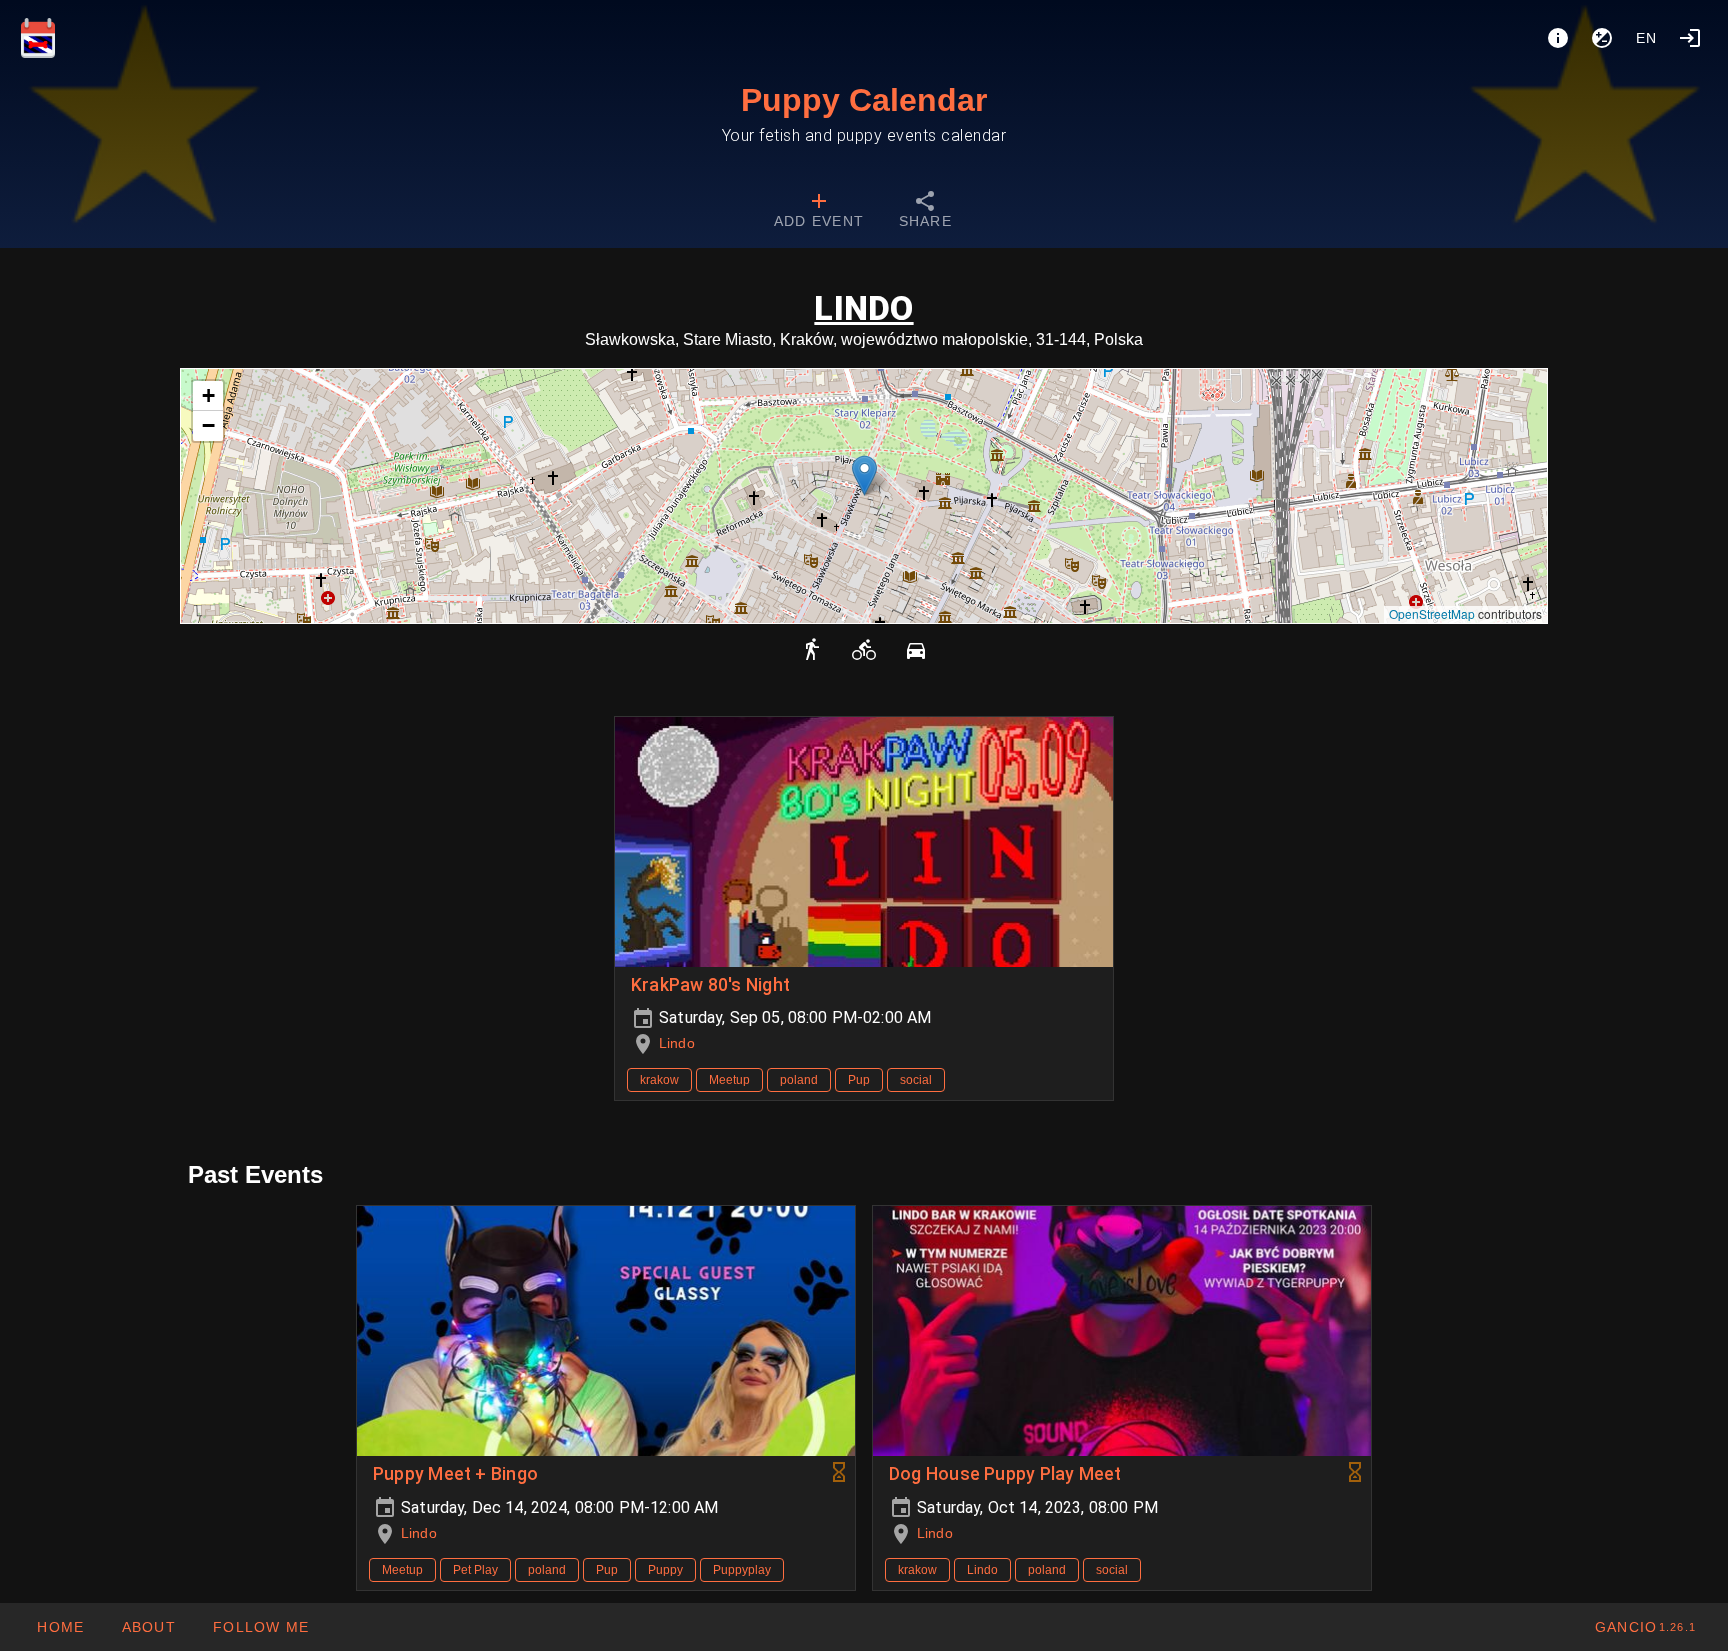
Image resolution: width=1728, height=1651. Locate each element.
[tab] (819, 212)
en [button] (1647, 38)
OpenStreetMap (1432, 613)
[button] (864, 475)
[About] (1558, 38)
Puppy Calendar (864, 100)
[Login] (1690, 38)
